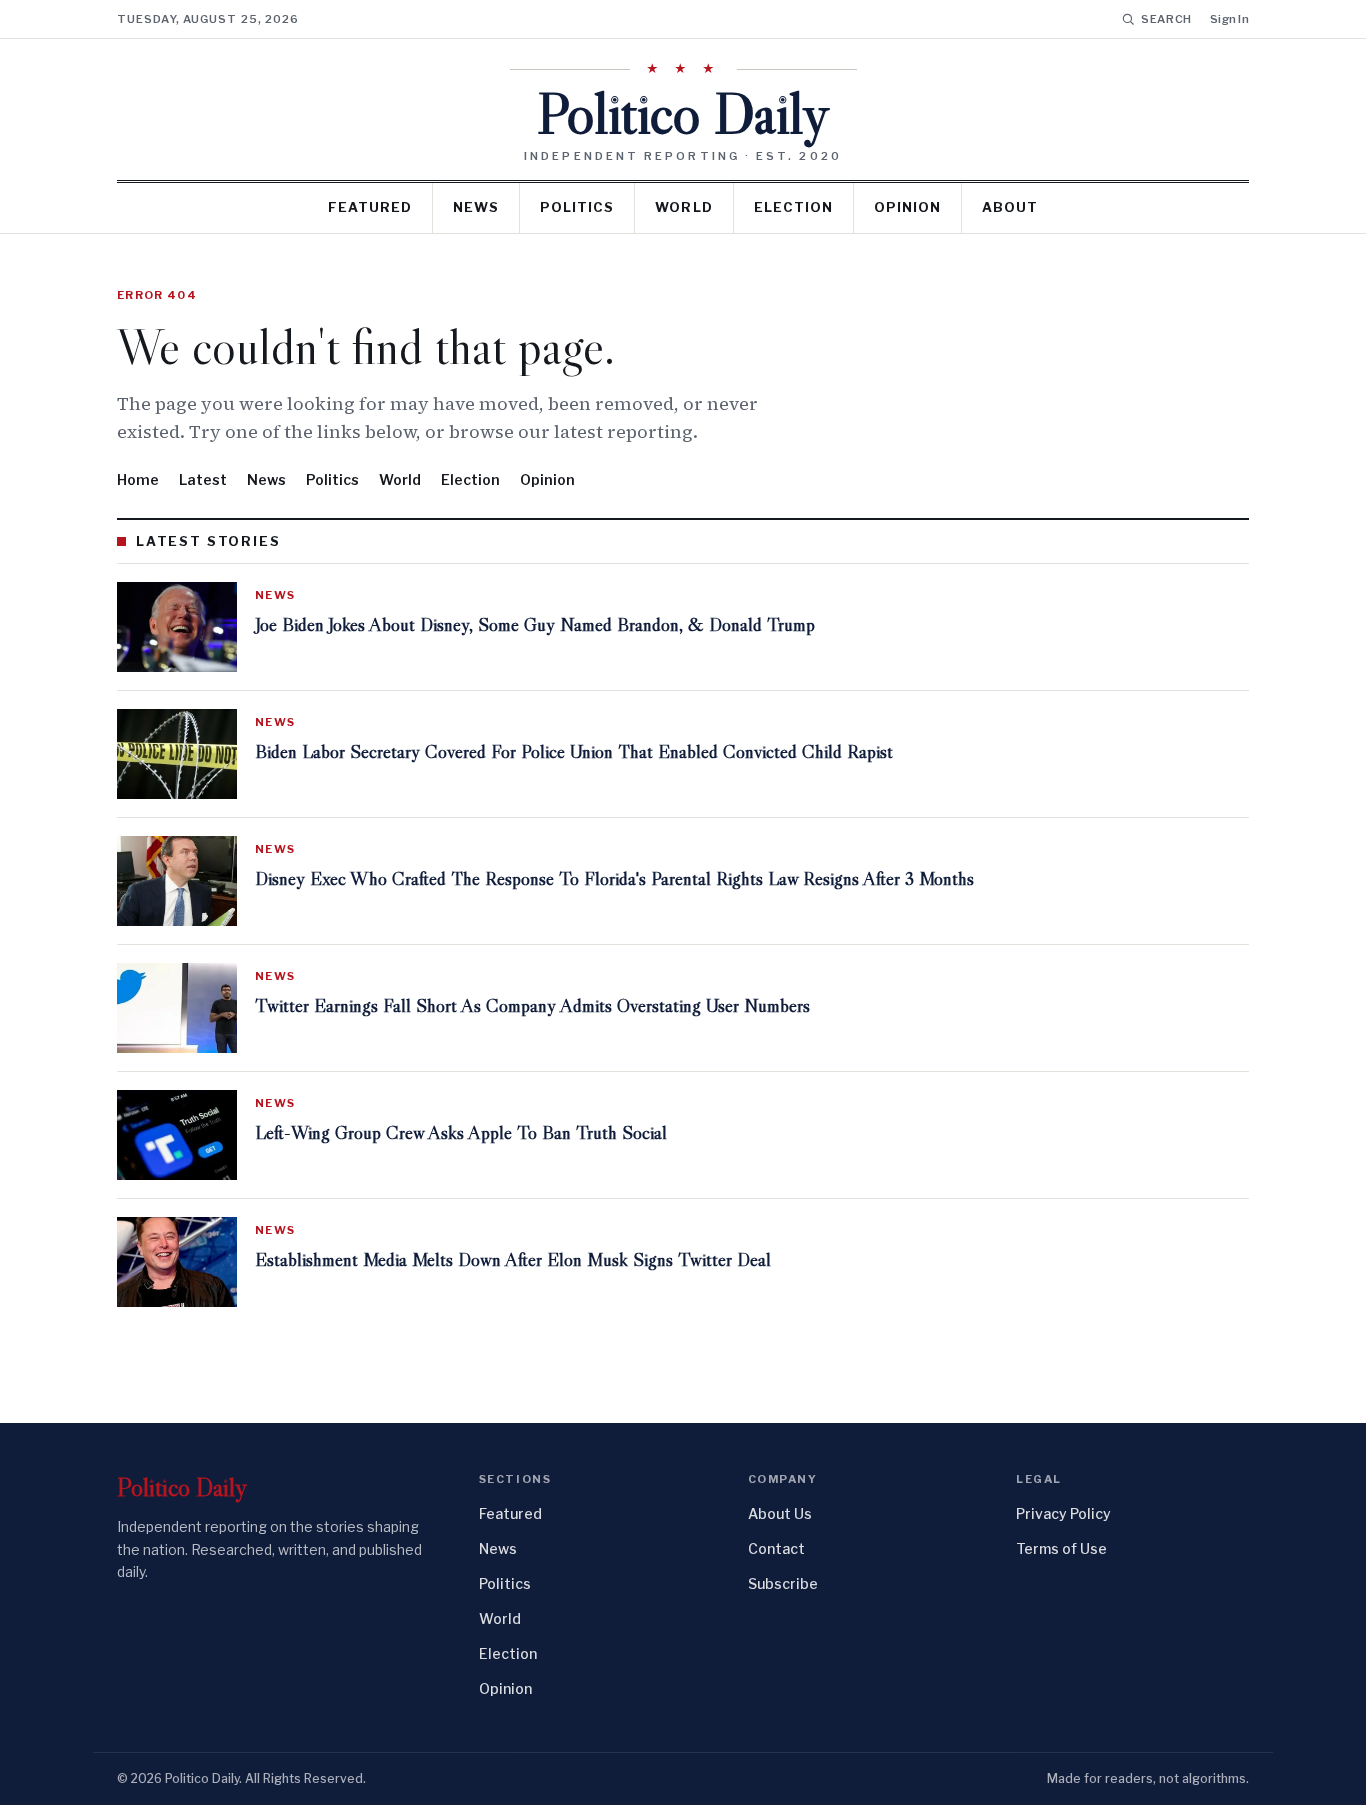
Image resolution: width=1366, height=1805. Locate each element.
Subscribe (783, 1583)
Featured (370, 207)
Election (793, 207)
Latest (203, 479)
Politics (577, 207)
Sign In (1229, 19)
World (683, 207)
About (1010, 207)
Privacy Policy (1063, 1513)
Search (1166, 19)
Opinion (907, 207)
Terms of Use (1061, 1548)
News (476, 207)
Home (138, 479)
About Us (780, 1513)
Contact (776, 1548)
